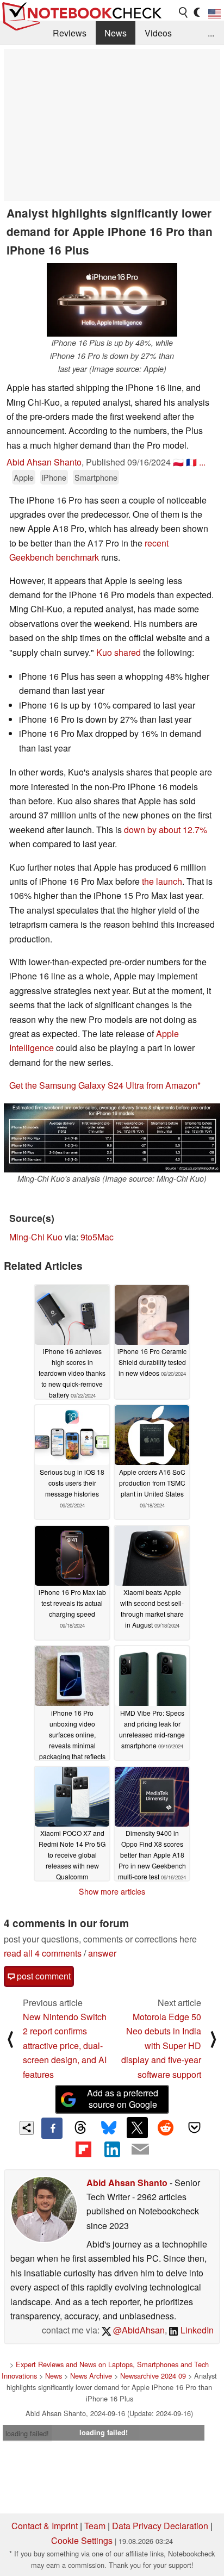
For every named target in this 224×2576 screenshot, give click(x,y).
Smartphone (96, 477)
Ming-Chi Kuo (36, 1237)
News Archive (91, 2376)
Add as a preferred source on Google (123, 2099)
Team (95, 2526)
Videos (158, 33)
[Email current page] (140, 2150)
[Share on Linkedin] (112, 2149)
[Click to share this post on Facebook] (52, 2128)
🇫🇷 (191, 462)
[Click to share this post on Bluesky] (109, 2128)
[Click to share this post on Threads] (80, 2128)
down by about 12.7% (166, 830)
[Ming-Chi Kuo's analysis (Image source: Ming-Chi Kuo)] (112, 1138)
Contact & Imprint (45, 2526)
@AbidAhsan (138, 2330)
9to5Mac (97, 1237)
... (211, 33)
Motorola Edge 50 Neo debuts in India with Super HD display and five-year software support (161, 2046)
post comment (43, 1976)
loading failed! (27, 2433)
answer (102, 1953)
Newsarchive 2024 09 (153, 2376)
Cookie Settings (82, 2540)
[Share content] (27, 2128)
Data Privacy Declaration (160, 2526)
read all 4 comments (43, 1953)
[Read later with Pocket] (194, 2127)
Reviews (70, 33)
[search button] (184, 13)
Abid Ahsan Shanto (44, 462)
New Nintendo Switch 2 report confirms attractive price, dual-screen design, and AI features (65, 2046)
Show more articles (112, 1891)
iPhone (54, 477)
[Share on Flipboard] (83, 2149)
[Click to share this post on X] (137, 2127)
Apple (24, 477)
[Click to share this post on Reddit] (166, 2127)
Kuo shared (119, 652)
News (116, 33)
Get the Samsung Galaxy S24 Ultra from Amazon (103, 1085)
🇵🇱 (178, 462)
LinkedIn (196, 2330)
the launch (162, 881)
